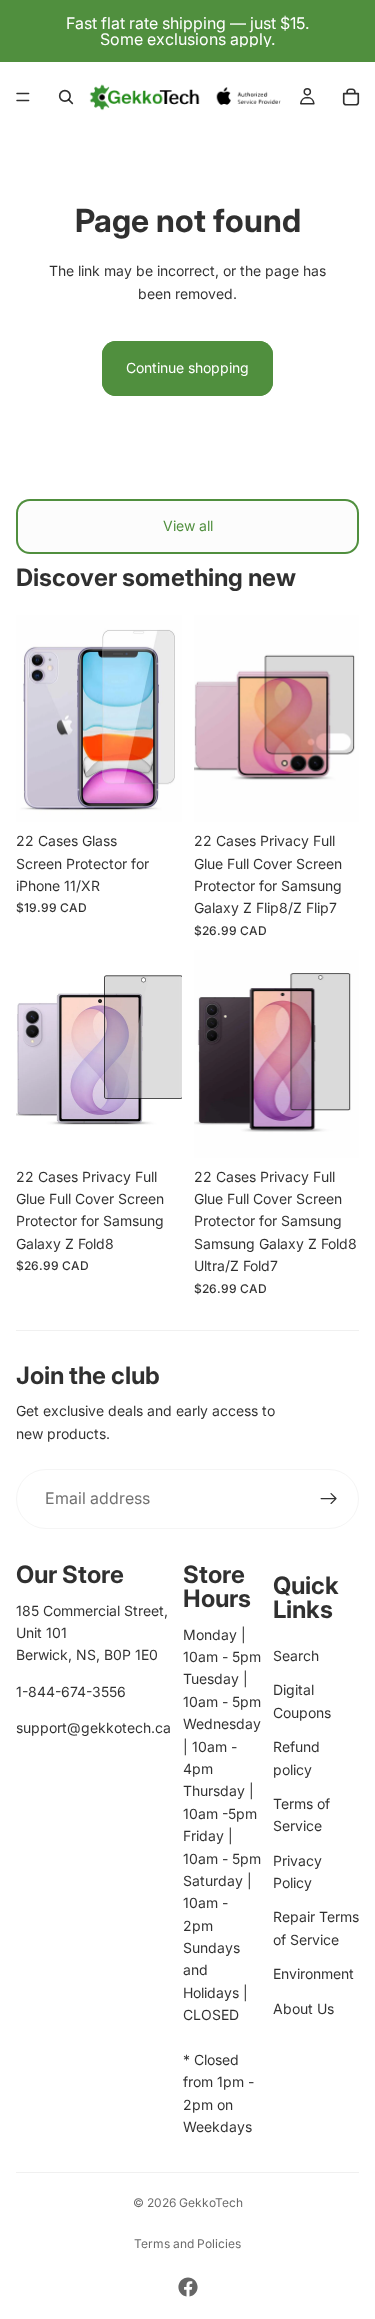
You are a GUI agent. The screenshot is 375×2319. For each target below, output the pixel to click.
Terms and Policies (187, 2243)
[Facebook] (188, 2287)
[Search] (66, 97)
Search (296, 1655)
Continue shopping (187, 367)
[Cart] (351, 97)
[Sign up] (329, 1499)
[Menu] (23, 97)
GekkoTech (211, 2202)
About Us (303, 2008)
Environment (313, 1973)
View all (188, 525)
